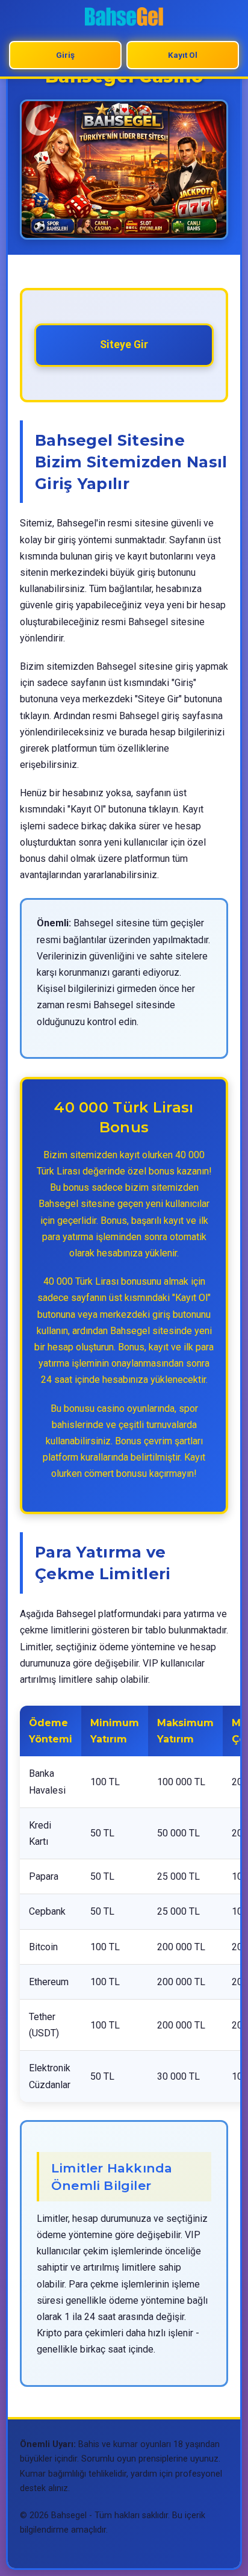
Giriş (65, 55)
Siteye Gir (124, 345)
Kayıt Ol (183, 55)
